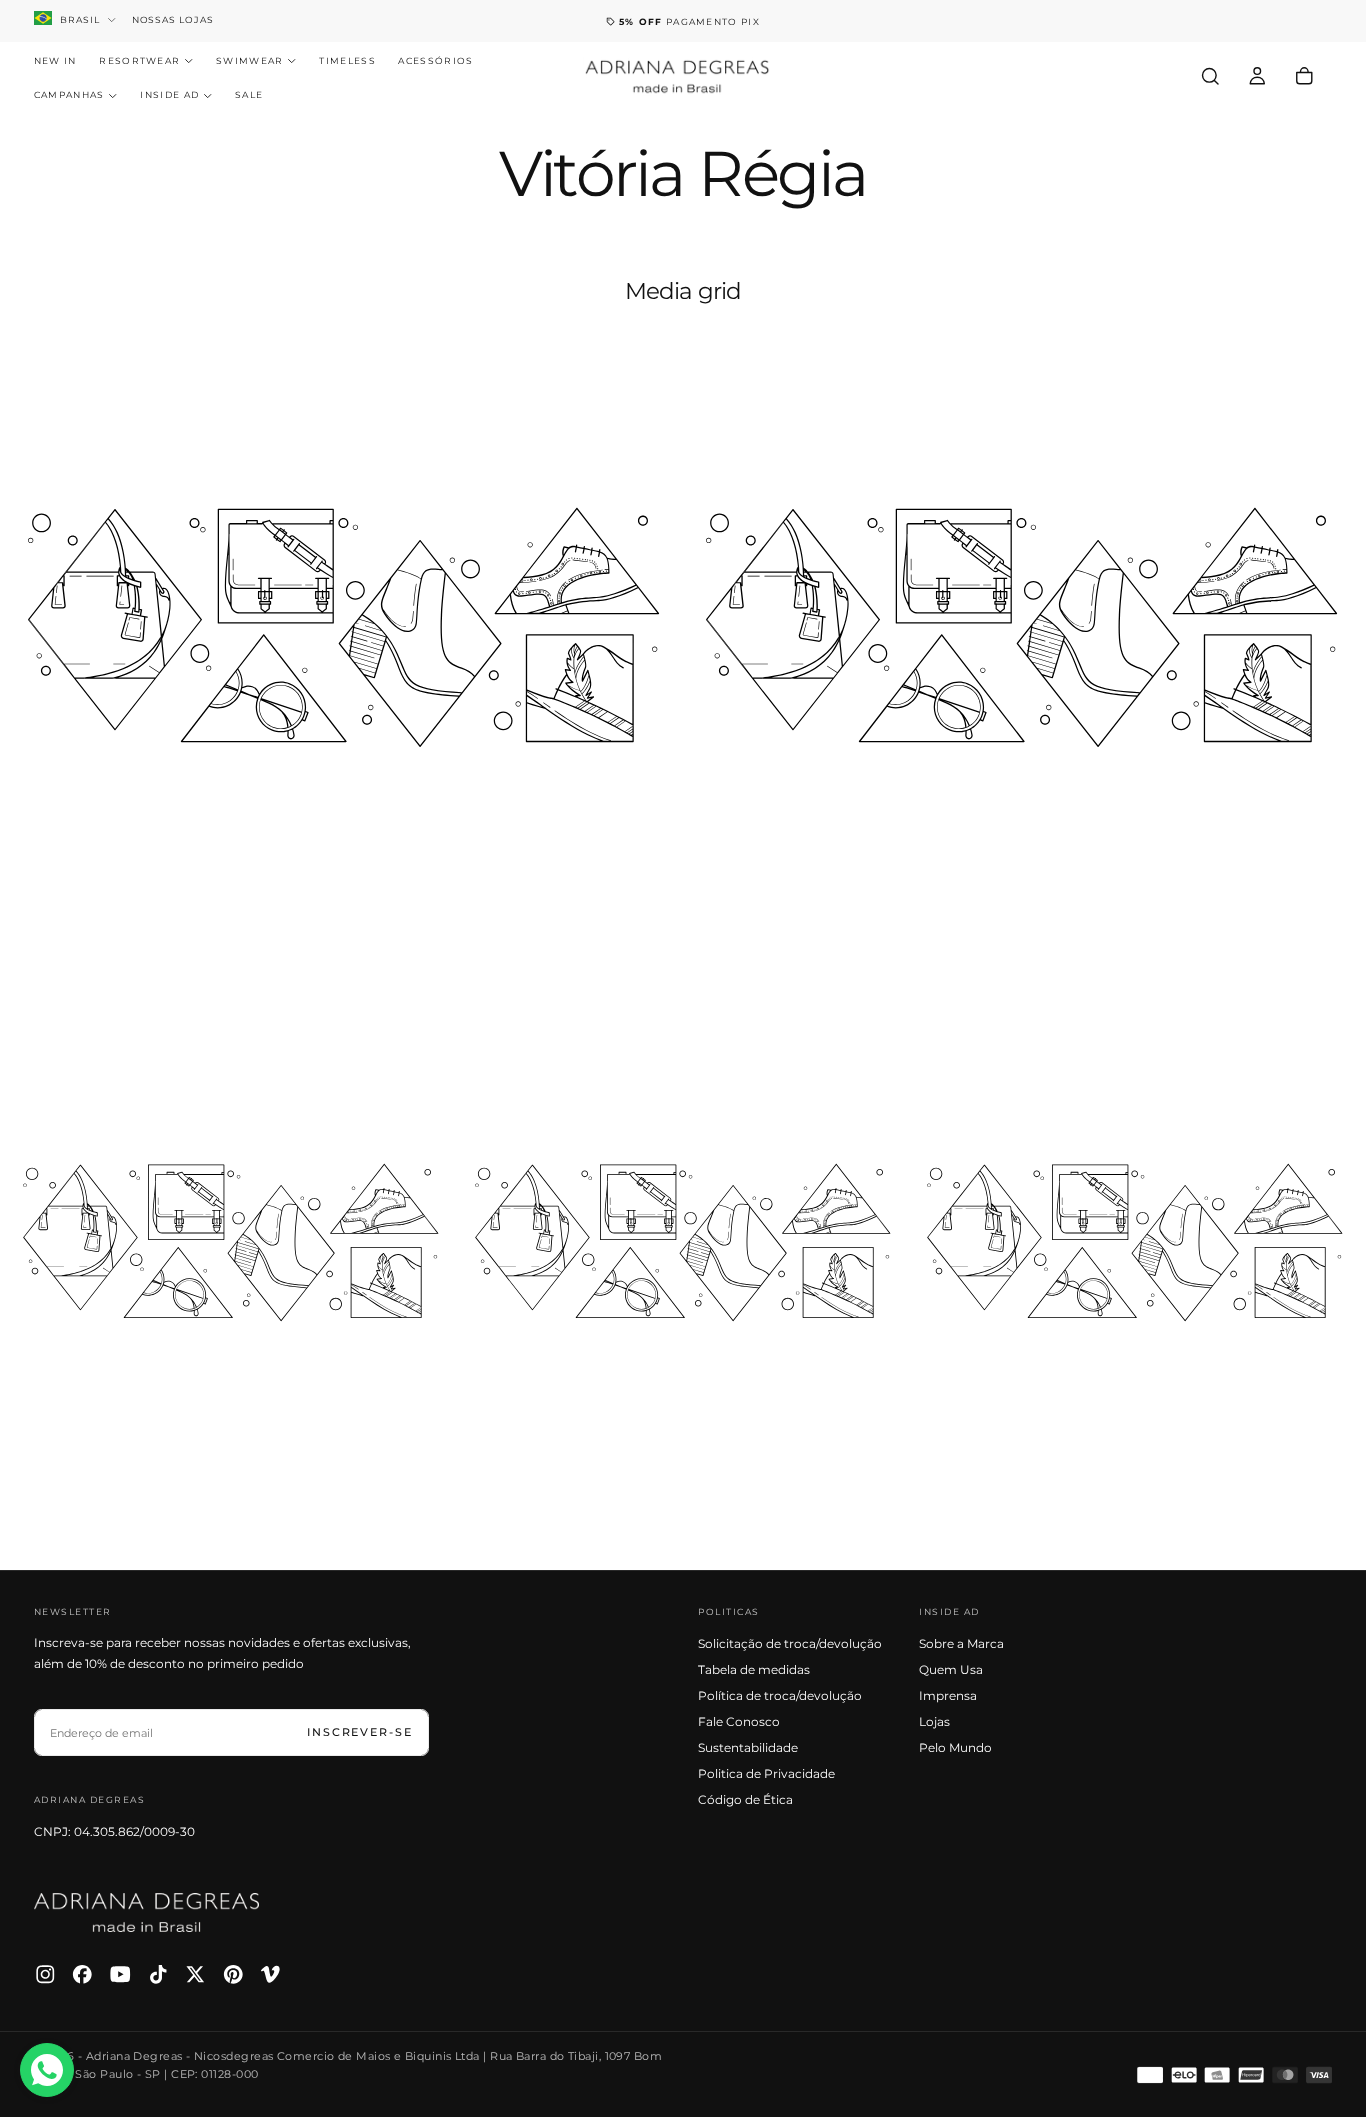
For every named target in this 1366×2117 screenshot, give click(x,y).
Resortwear (139, 60)
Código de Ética (745, 1799)
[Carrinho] (1304, 76)
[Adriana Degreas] (147, 1912)
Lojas (934, 1721)
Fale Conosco (739, 1721)
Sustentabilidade (748, 1747)
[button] (1210, 76)
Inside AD (169, 95)
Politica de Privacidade (766, 1773)
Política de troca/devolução (780, 1695)
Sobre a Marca (961, 1643)
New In (55, 60)
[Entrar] (1257, 76)
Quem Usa (951, 1669)
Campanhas (69, 95)
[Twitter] (195, 1974)
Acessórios (435, 60)
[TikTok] (158, 1974)
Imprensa (948, 1695)
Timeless (347, 60)
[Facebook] (82, 1974)
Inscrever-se (360, 1732)
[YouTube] (120, 1974)
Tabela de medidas (754, 1669)
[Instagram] (45, 1974)
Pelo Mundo (955, 1747)
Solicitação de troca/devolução (790, 1643)
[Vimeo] (270, 1974)
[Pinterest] (233, 1974)
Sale (249, 95)
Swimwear (250, 60)
